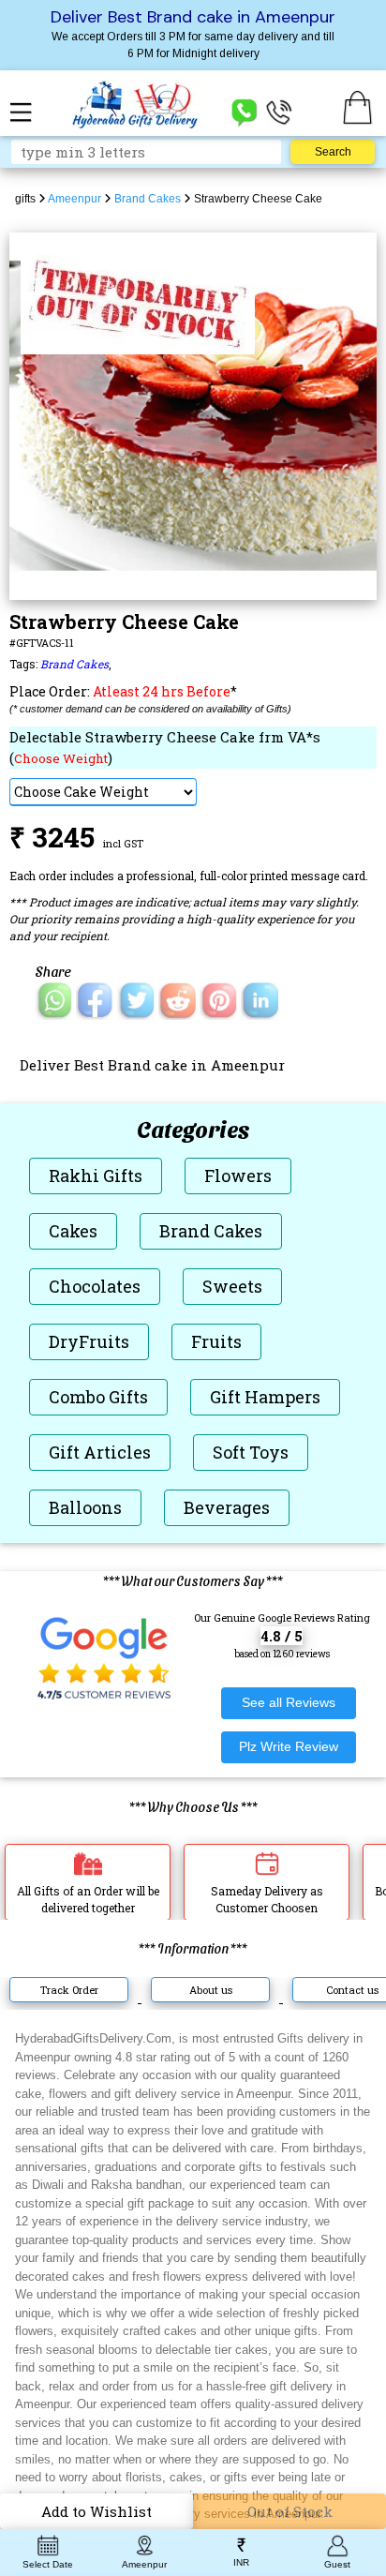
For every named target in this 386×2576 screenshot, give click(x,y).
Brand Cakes (74, 664)
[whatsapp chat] (245, 111)
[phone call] (279, 111)
